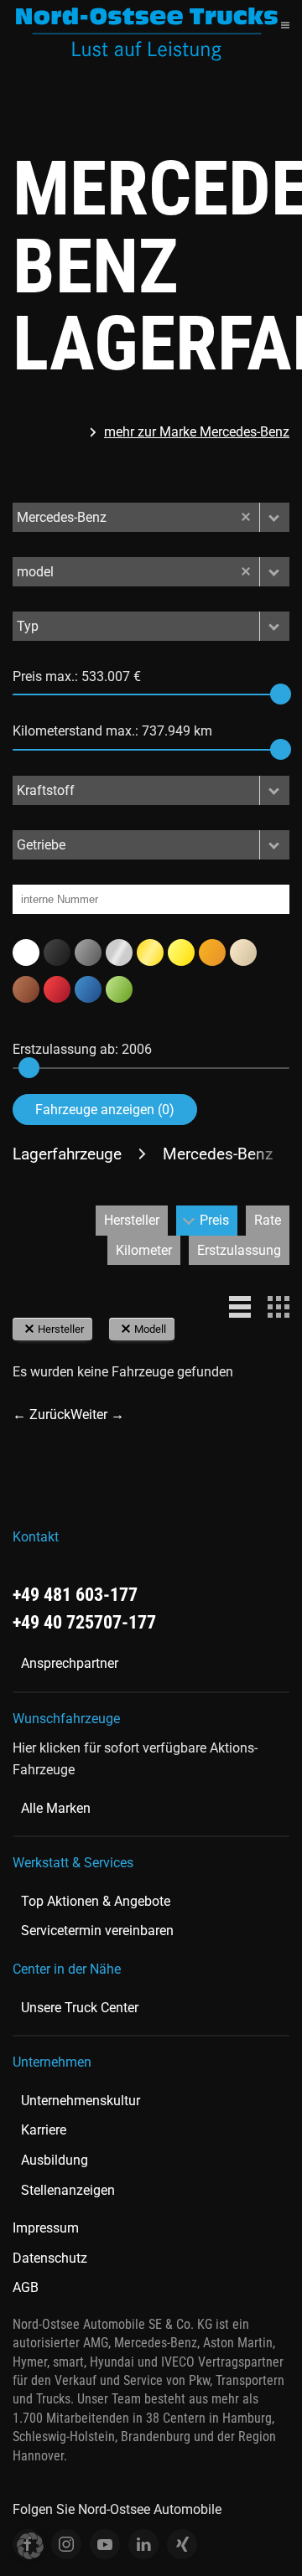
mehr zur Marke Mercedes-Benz (197, 432)
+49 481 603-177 (75, 1595)
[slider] (281, 694)
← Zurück (42, 1414)
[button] (285, 25)
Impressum (46, 2228)
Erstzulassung (239, 1250)
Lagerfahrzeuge (67, 1154)
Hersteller (132, 1220)
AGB (26, 2287)
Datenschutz (50, 2258)
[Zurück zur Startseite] (147, 34)
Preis (214, 1220)
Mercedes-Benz (218, 1154)
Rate (268, 1220)
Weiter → (97, 1414)
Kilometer (144, 1250)
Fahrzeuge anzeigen (105, 1110)
